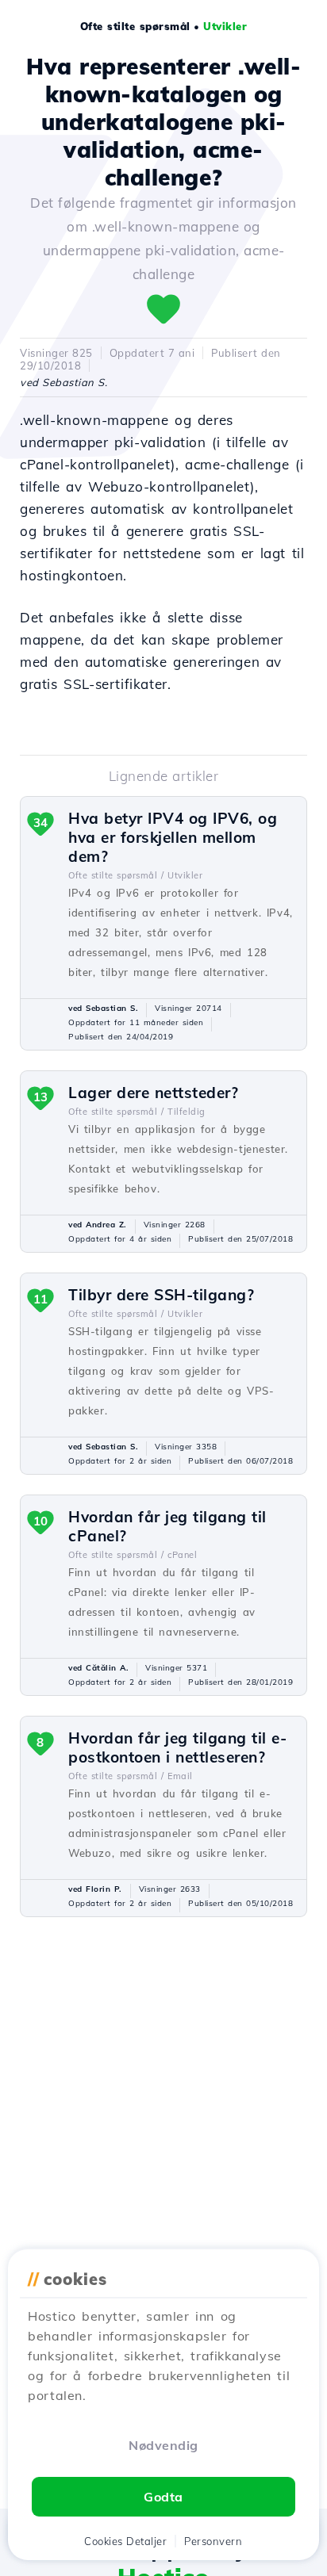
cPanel (182, 1555)
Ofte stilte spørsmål (135, 26)
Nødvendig (163, 2445)
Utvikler (225, 26)
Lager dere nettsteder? (153, 1093)
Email (180, 1776)
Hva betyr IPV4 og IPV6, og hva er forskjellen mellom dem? (173, 837)
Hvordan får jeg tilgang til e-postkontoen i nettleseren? (177, 1747)
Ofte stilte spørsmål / (116, 875)
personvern (213, 2541)
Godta (163, 2497)
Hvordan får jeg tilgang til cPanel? (167, 1526)
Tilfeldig (187, 1112)
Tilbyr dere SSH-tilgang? (161, 1295)
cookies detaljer (125, 2541)
